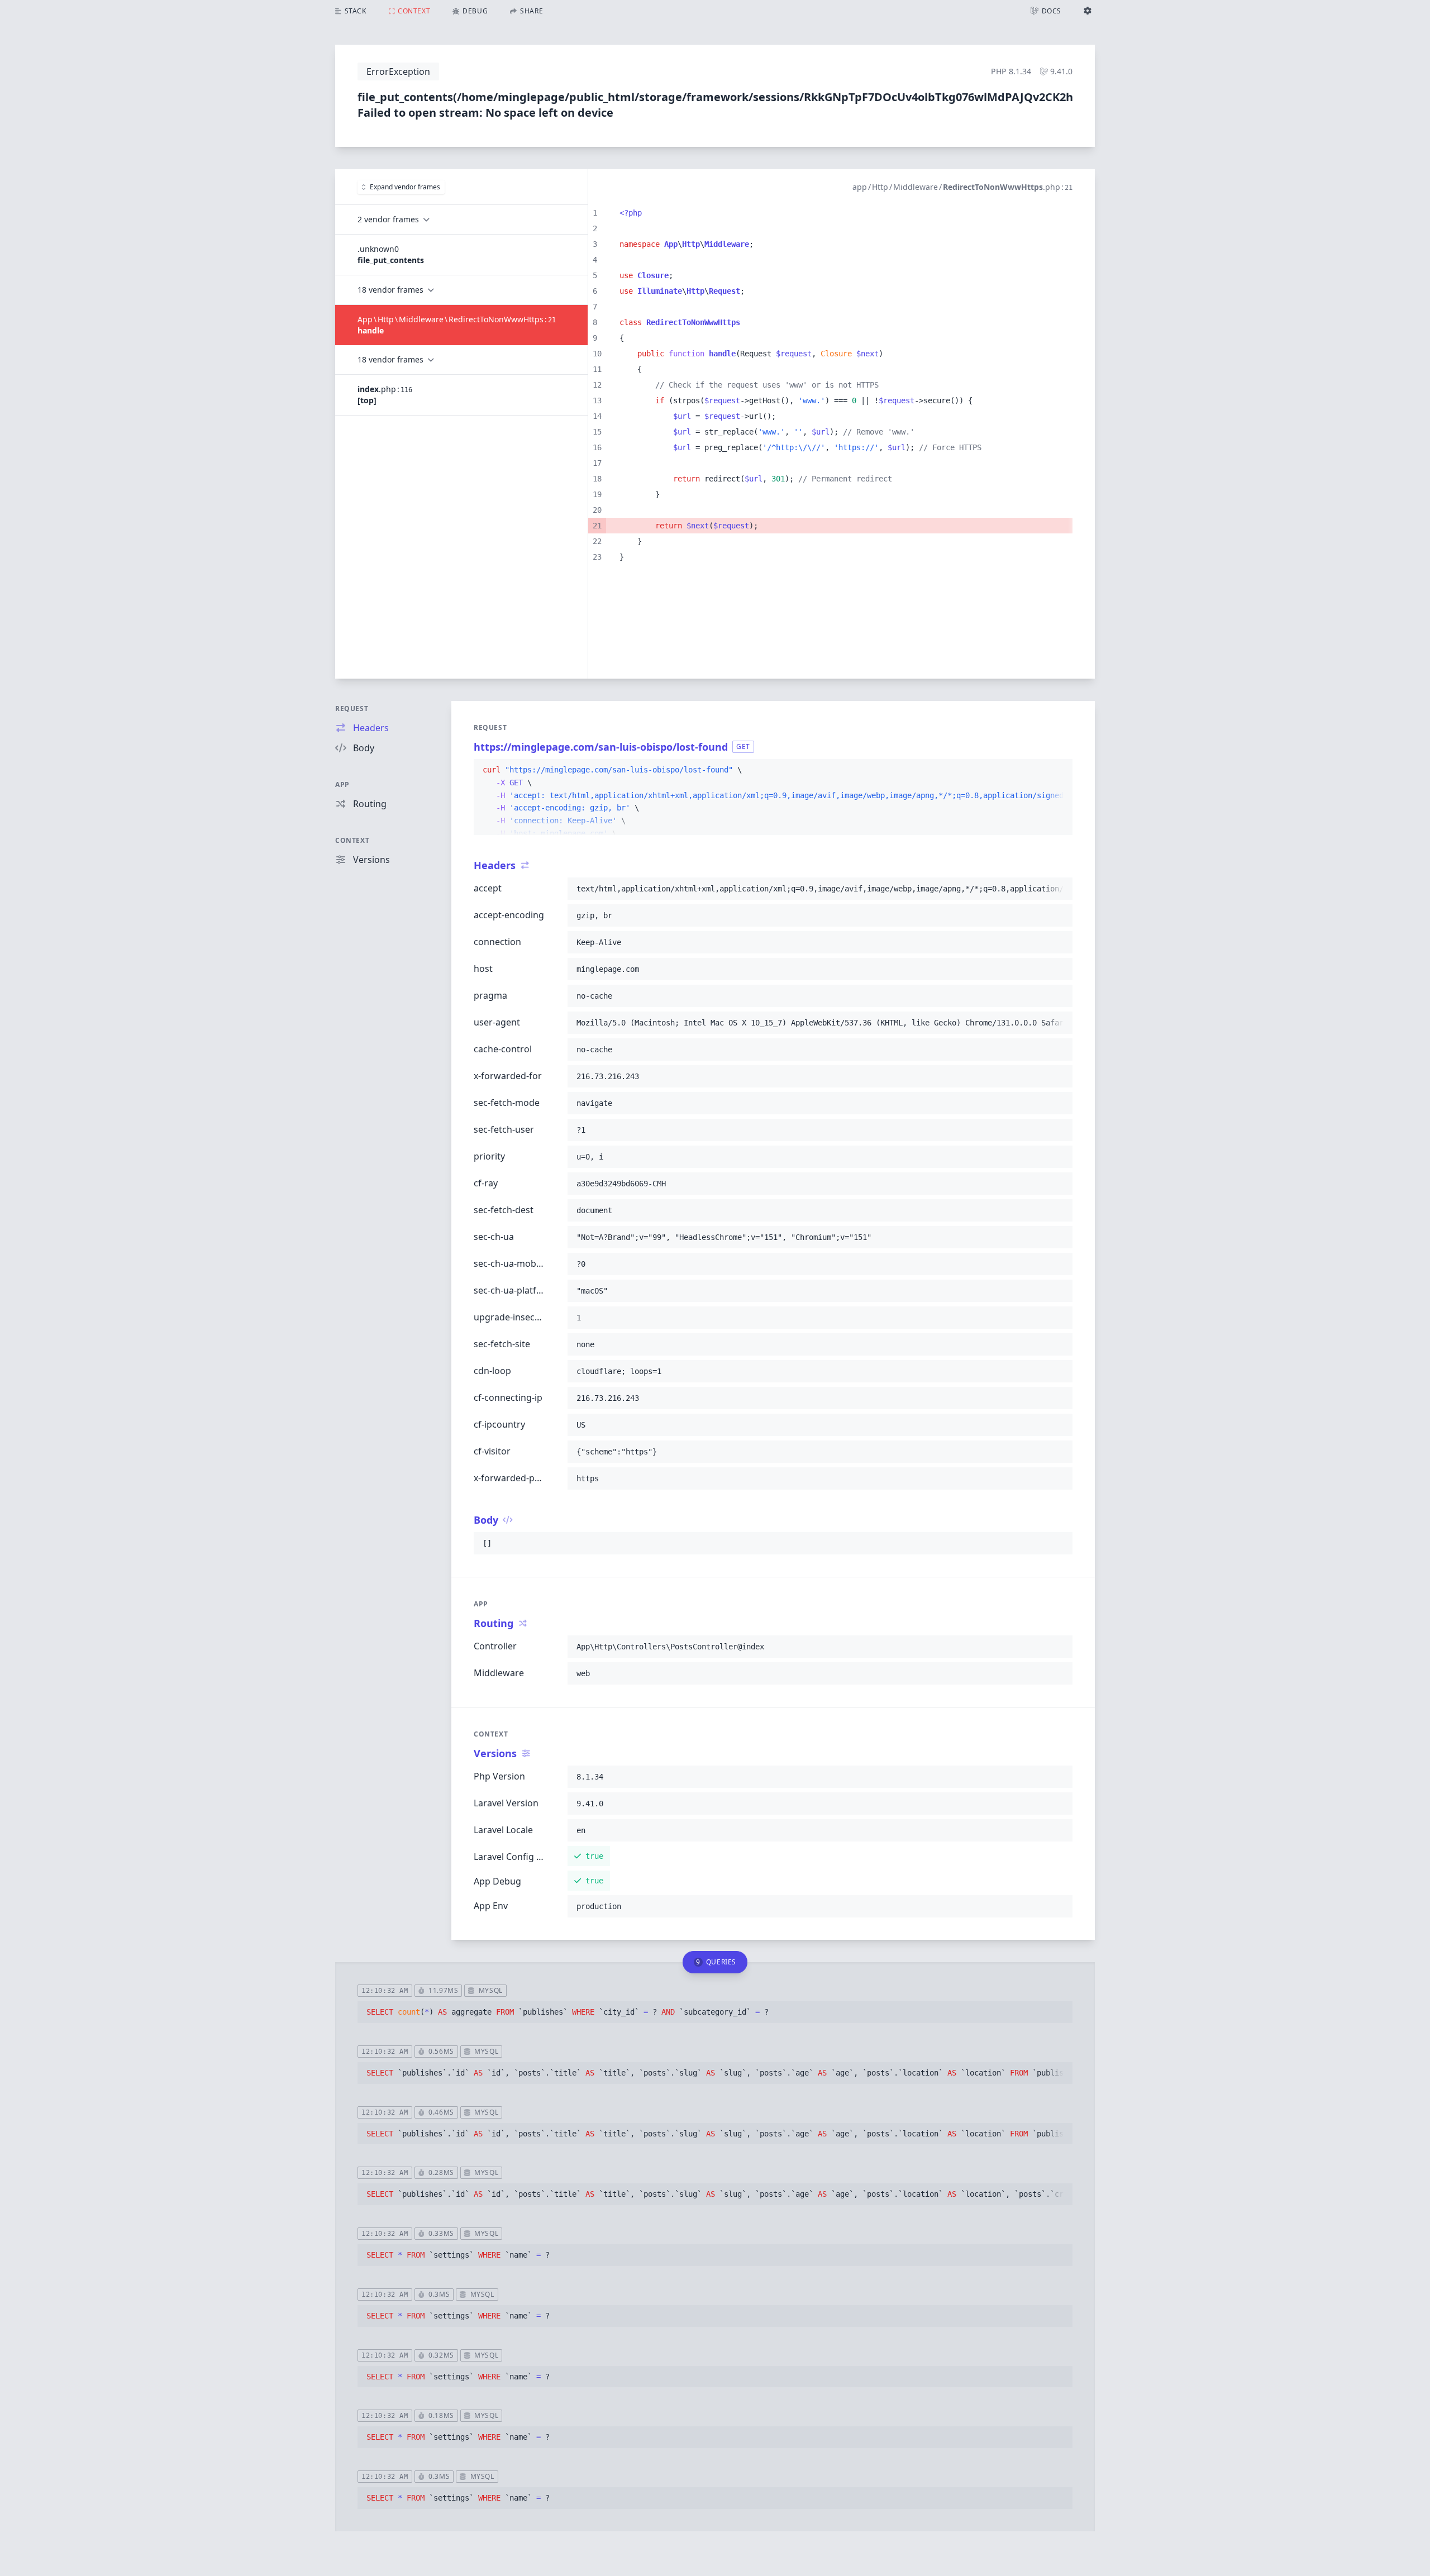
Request (352, 709)
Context (352, 840)
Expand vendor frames (405, 187)
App (342, 784)
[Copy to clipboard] (1059, 770)
